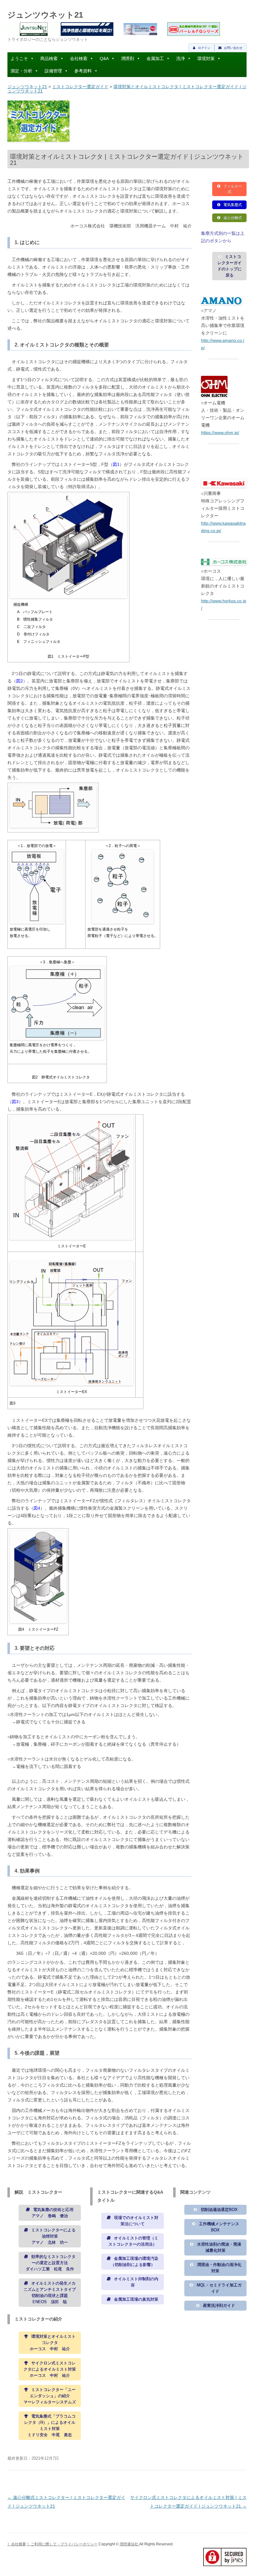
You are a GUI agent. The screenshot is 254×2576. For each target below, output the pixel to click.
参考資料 (83, 71)
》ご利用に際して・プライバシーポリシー (62, 2544)
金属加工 (155, 58)
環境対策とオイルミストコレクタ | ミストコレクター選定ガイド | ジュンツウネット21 (127, 89)
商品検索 (49, 58)
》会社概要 (17, 2544)
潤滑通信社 (129, 2544)
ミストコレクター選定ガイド (80, 87)
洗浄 (181, 58)
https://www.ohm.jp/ (220, 432)
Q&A (104, 58)
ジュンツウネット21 (45, 15)
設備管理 (53, 71)
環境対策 (206, 58)
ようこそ (19, 58)
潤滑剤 (128, 58)
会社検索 (79, 58)
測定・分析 (21, 71)
